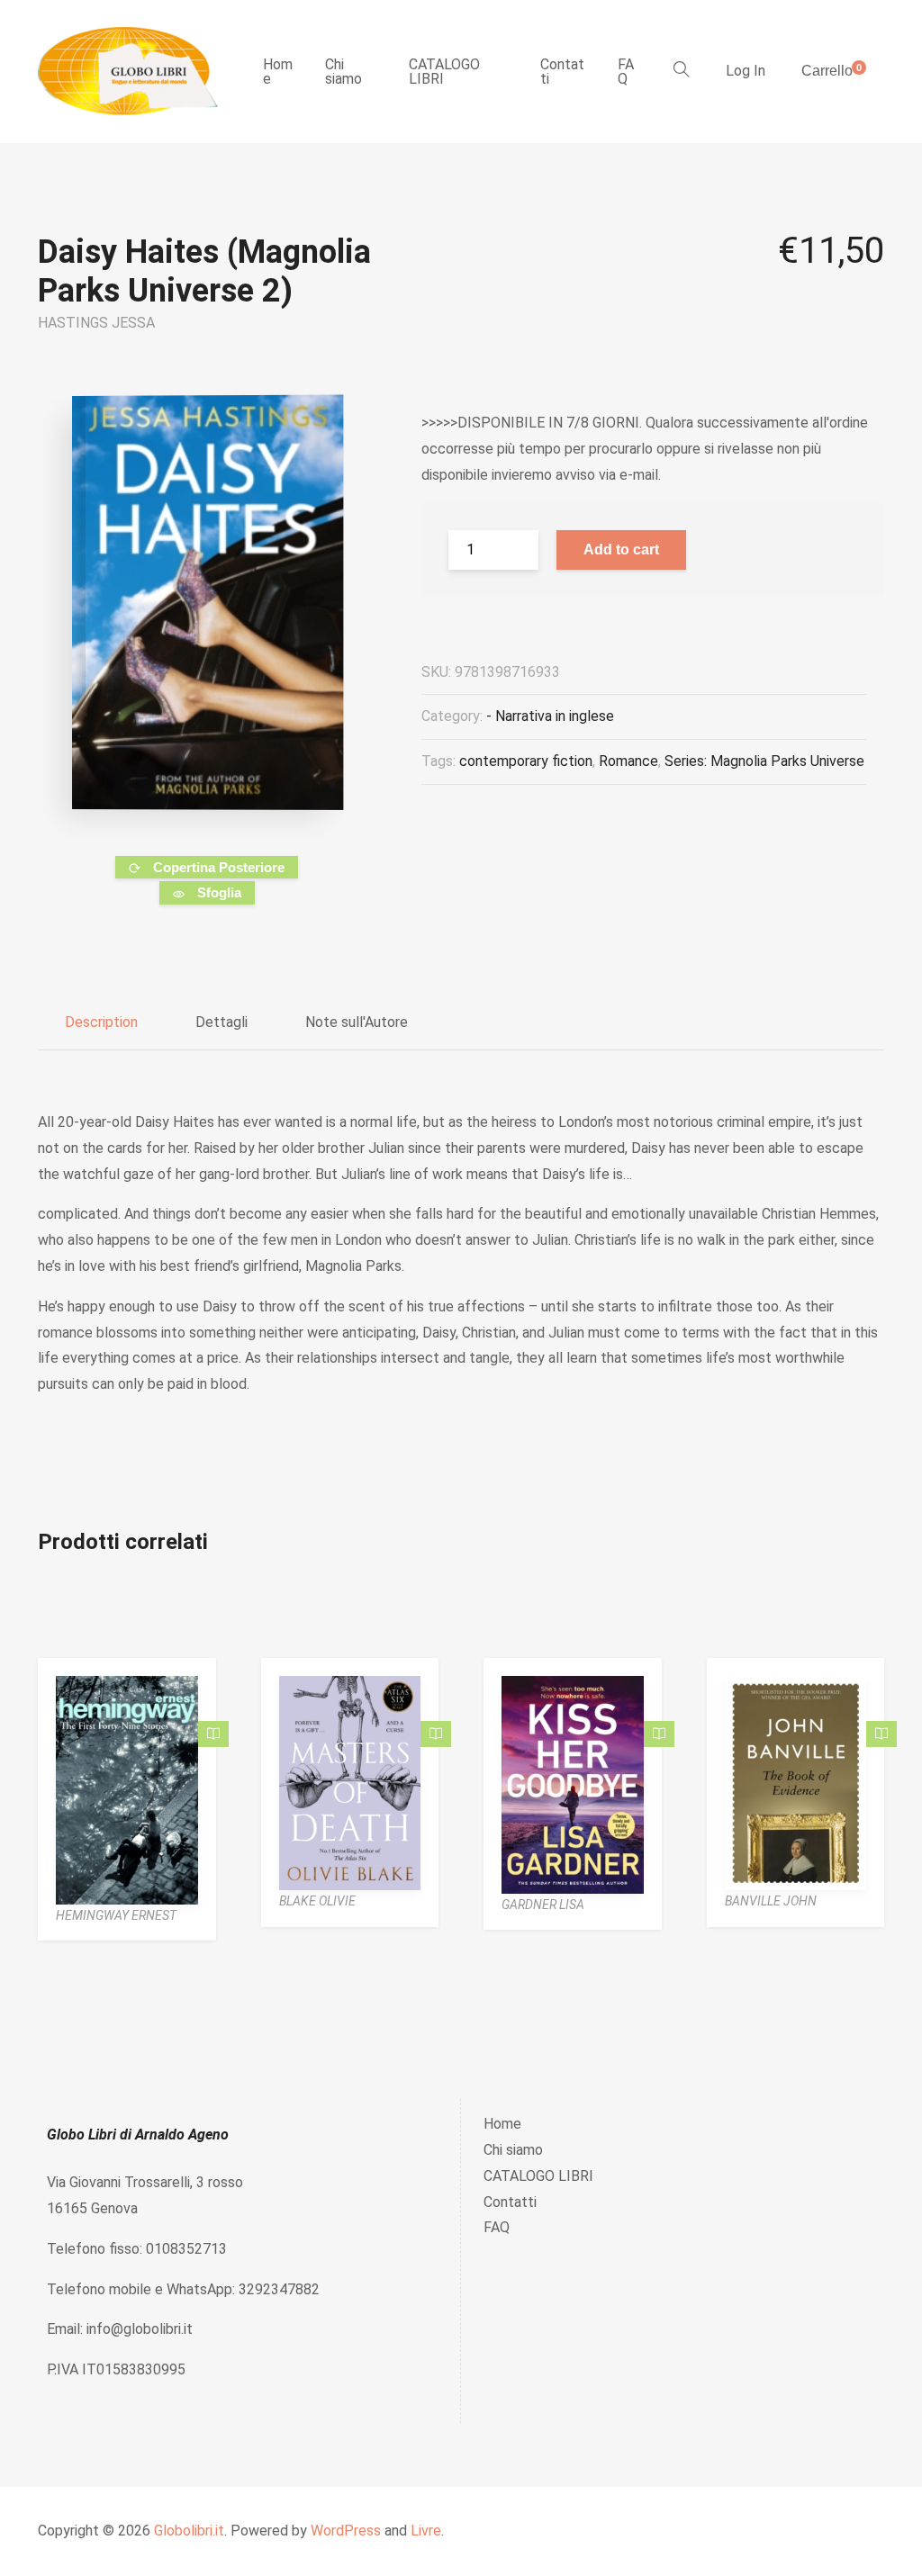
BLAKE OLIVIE (317, 1901)
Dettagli (221, 1022)
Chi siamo (343, 72)
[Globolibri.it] (128, 72)
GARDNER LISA (543, 1905)
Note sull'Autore (357, 1022)
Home (278, 72)
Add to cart (621, 549)
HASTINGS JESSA (96, 323)
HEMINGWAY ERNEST (116, 1915)
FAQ (626, 72)
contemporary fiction (526, 761)
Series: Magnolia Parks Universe (764, 761)
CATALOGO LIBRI (444, 72)
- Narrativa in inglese (550, 716)
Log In (746, 71)
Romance (628, 761)
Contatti (562, 72)
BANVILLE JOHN (771, 1901)
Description (101, 1022)
